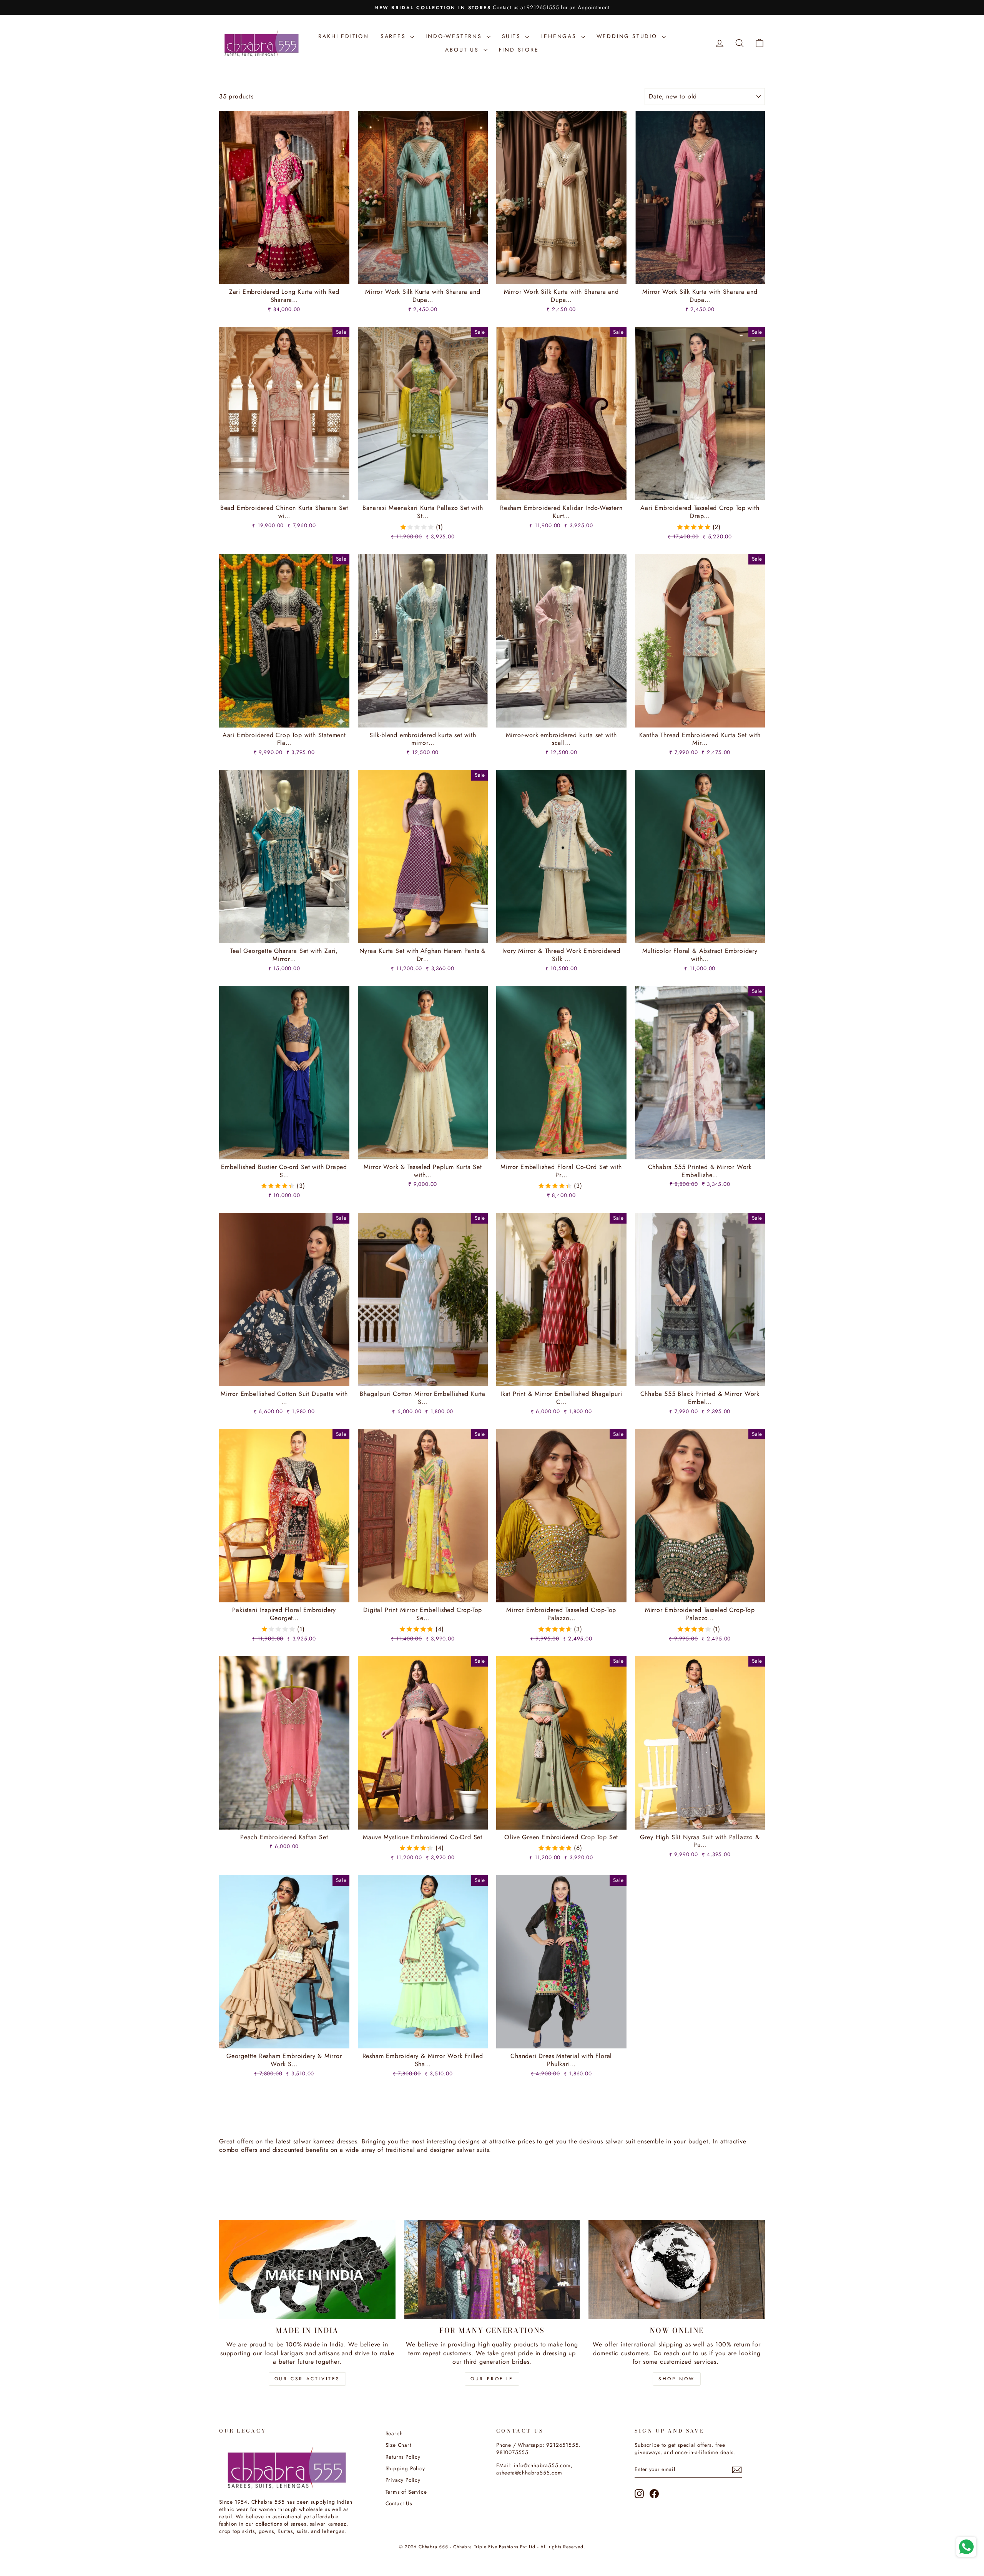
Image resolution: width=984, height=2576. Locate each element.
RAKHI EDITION (343, 36)
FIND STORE (519, 50)
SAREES (395, 36)
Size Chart (398, 2445)
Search (394, 2433)
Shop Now (677, 2379)
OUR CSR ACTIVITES (307, 2379)
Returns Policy (403, 2457)
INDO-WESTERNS (455, 36)
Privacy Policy (403, 2480)
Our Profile (492, 2379)
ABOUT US (463, 50)
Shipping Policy (405, 2468)
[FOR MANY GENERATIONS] (492, 2270)
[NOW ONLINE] (677, 2270)
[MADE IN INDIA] (307, 2270)
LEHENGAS (560, 36)
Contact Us (399, 2503)
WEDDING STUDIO (628, 36)
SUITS (513, 36)
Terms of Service (406, 2492)
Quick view (284, 275)
